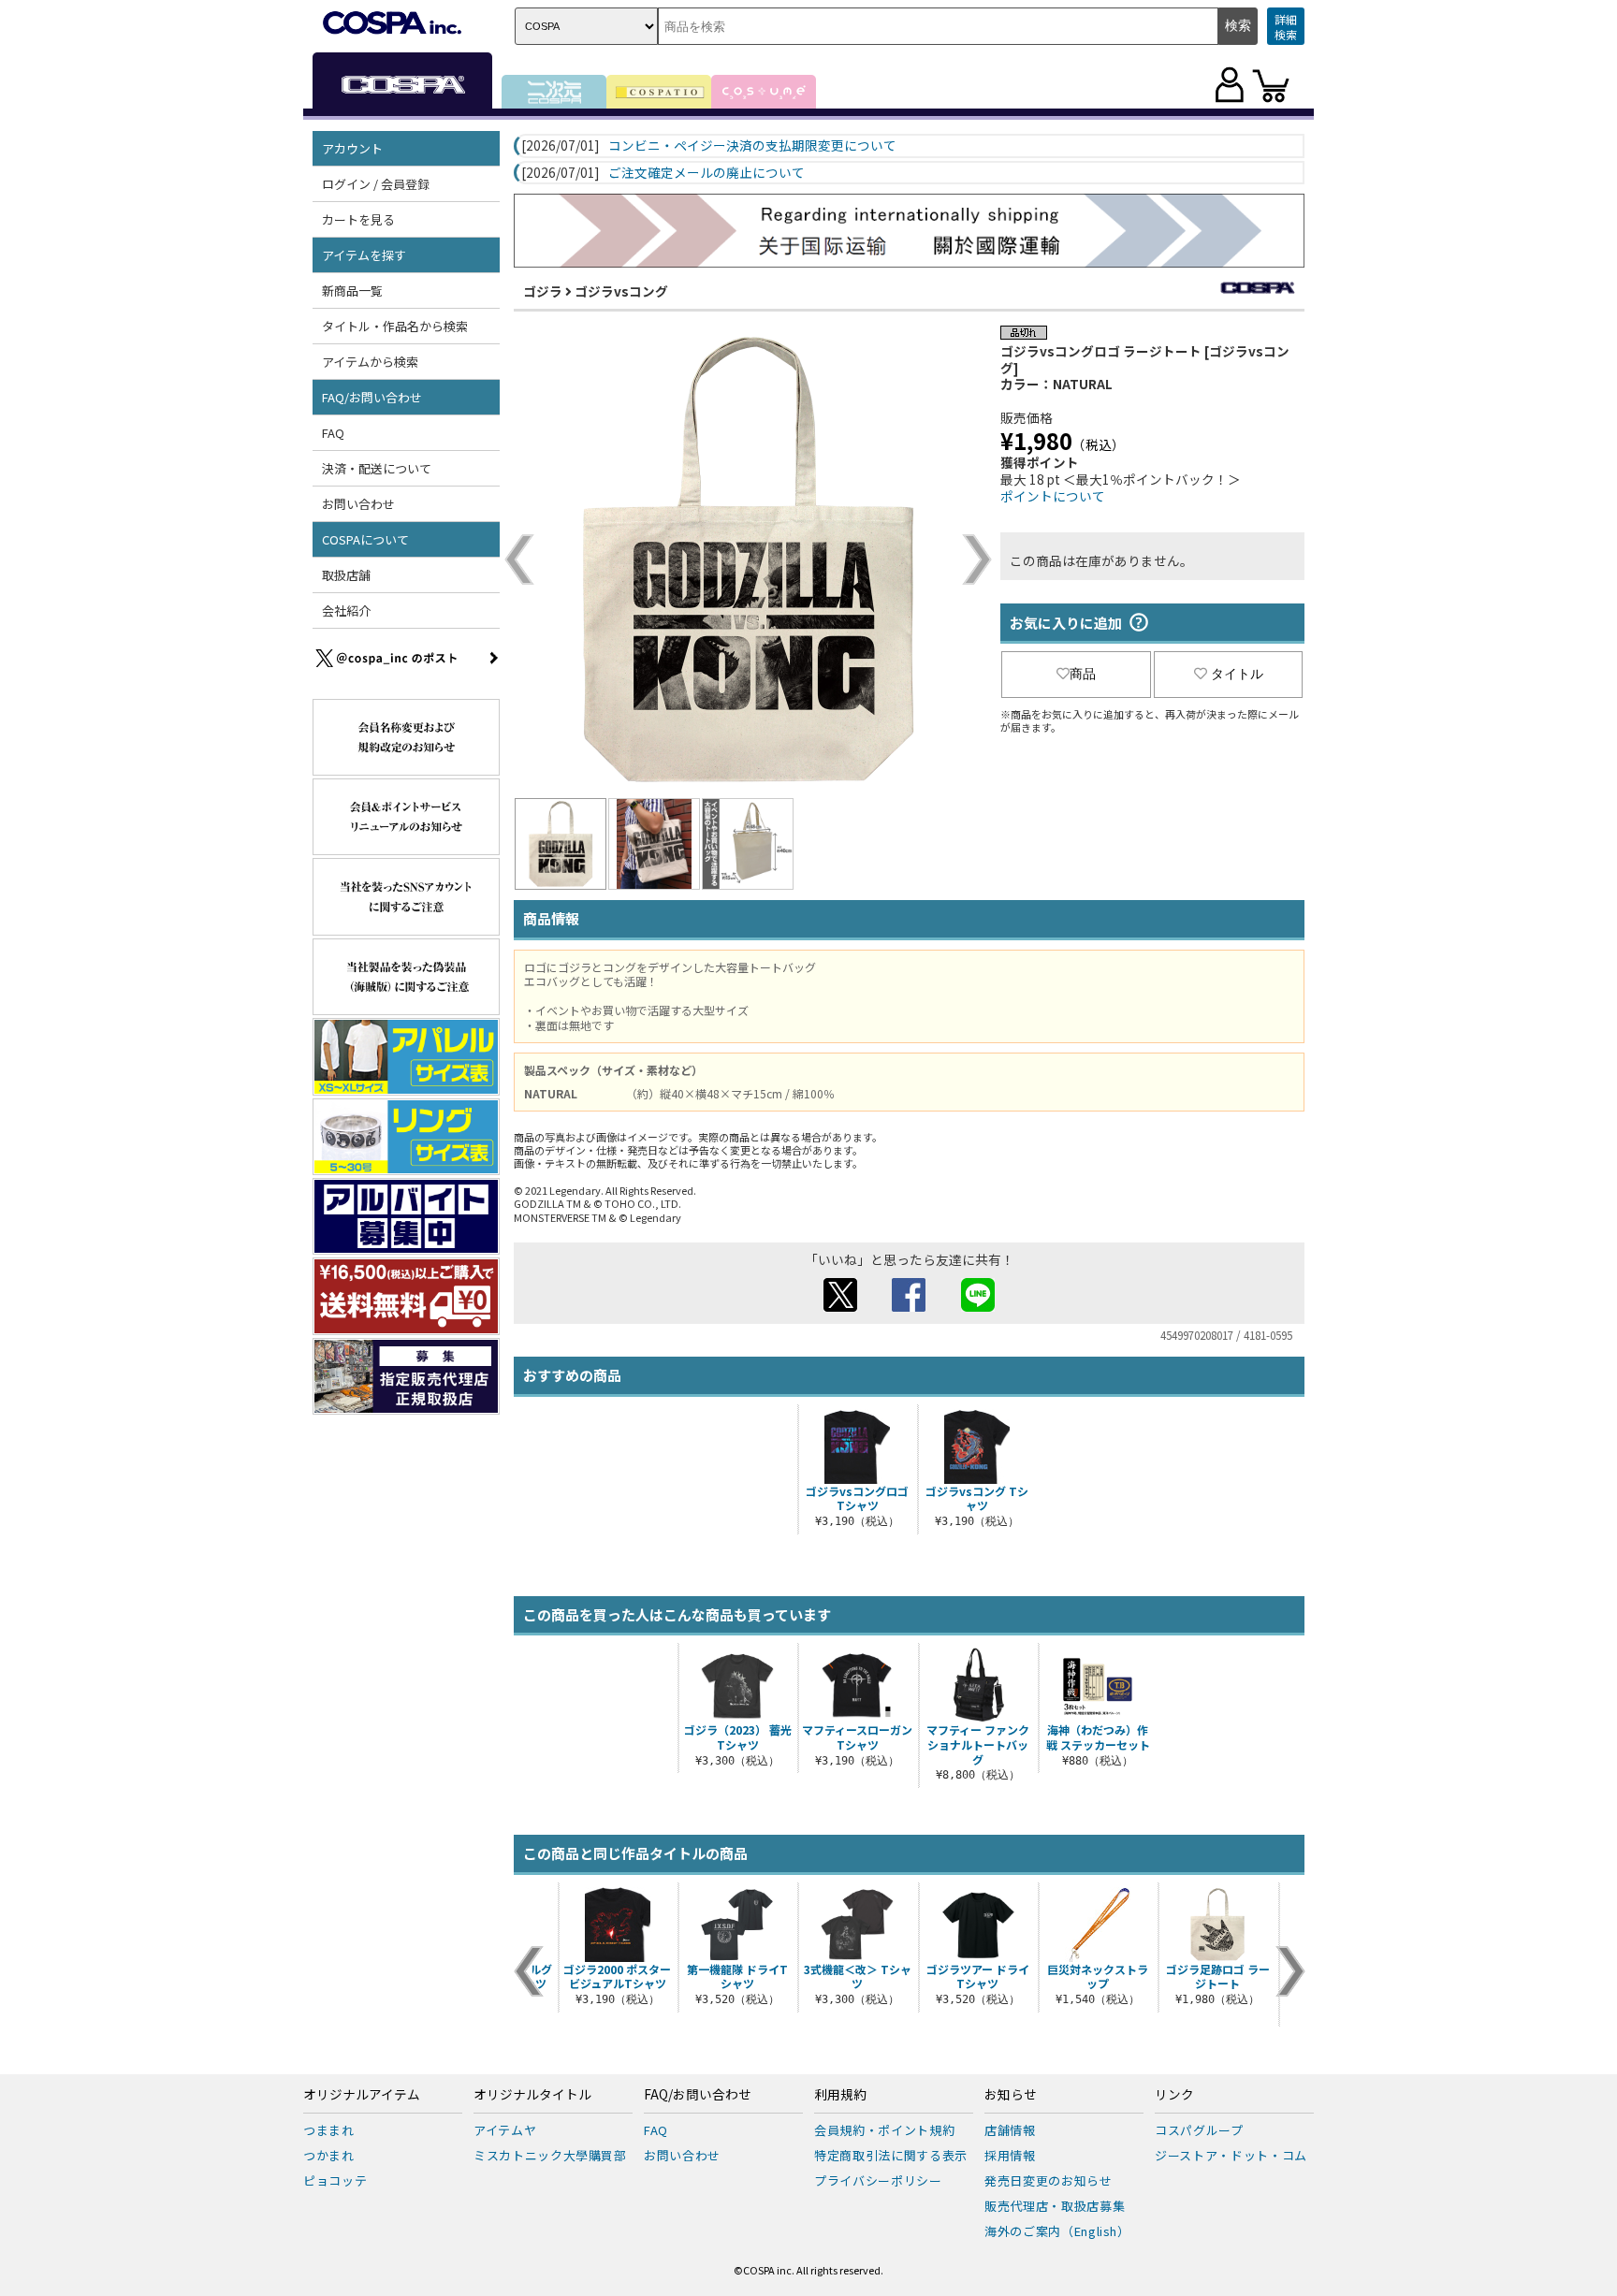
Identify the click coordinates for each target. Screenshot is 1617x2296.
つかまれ (329, 2155)
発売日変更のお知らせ (1049, 2180)
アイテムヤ (505, 2130)
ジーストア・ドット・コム (1231, 2155)
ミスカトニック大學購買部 (550, 2155)
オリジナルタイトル (532, 2095)
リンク (1174, 2095)
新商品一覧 (352, 291)
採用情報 (1010, 2155)
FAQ (333, 433)
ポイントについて (1053, 496)
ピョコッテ (335, 2180)
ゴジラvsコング (621, 291)
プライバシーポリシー (878, 2180)
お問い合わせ (358, 504)
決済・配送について (377, 468)
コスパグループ (1199, 2130)
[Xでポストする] (840, 1306)
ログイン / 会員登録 (376, 184)
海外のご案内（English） (1057, 2231)
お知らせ (1011, 2095)
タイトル (1237, 674)
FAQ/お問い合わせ (698, 2095)
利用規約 (840, 2095)
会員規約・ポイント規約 (884, 2130)
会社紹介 (346, 610)
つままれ (329, 2130)
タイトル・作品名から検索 (395, 326)
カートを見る (358, 219)
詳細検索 (1286, 27)
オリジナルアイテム (362, 2095)
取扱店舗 (346, 575)
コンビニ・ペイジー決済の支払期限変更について (752, 146)
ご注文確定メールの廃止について (707, 173)
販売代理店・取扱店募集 (1055, 2206)
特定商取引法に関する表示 (891, 2155)
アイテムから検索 (370, 362)
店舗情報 (1010, 2130)
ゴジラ (543, 291)
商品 (1083, 674)
